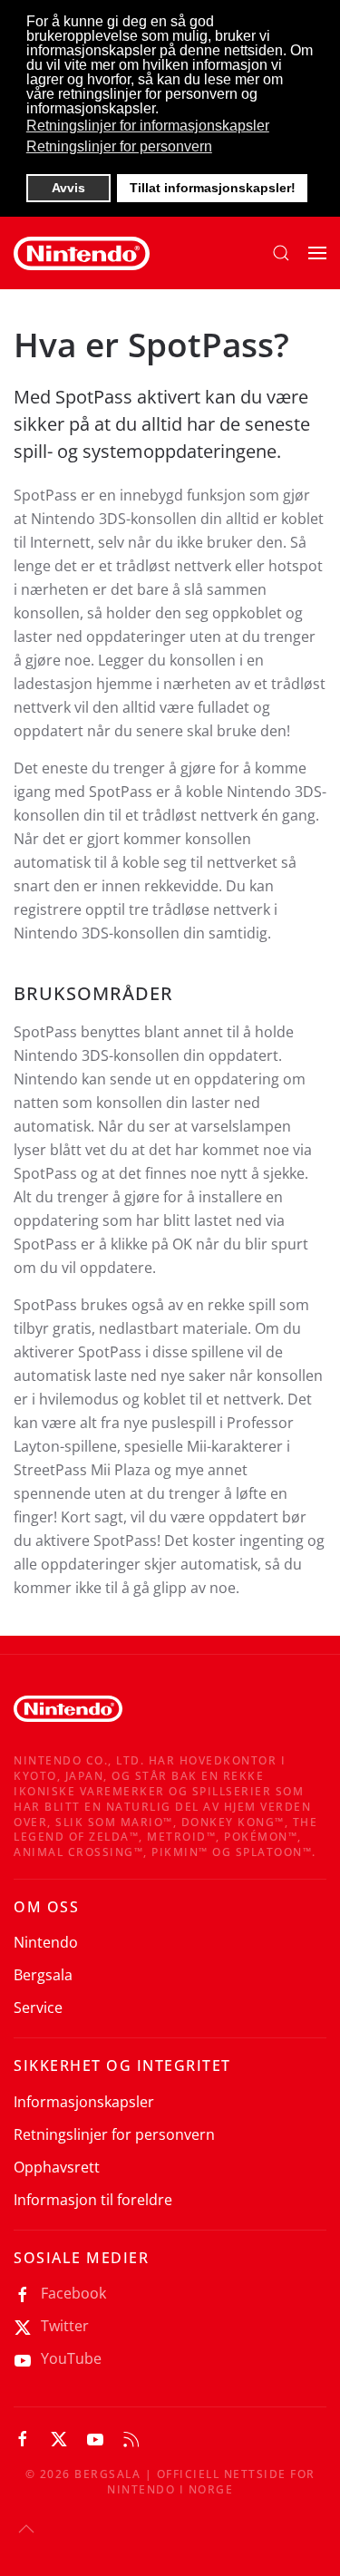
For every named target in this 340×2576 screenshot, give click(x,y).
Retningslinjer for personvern (114, 2134)
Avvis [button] (68, 188)
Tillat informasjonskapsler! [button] (213, 188)
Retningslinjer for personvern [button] (119, 146)
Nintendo (46, 1942)
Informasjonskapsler (84, 2102)
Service (38, 2007)
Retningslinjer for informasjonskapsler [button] (148, 126)
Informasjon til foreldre (93, 2200)
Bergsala (43, 1975)
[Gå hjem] (82, 253)
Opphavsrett (57, 2167)
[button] (281, 253)
